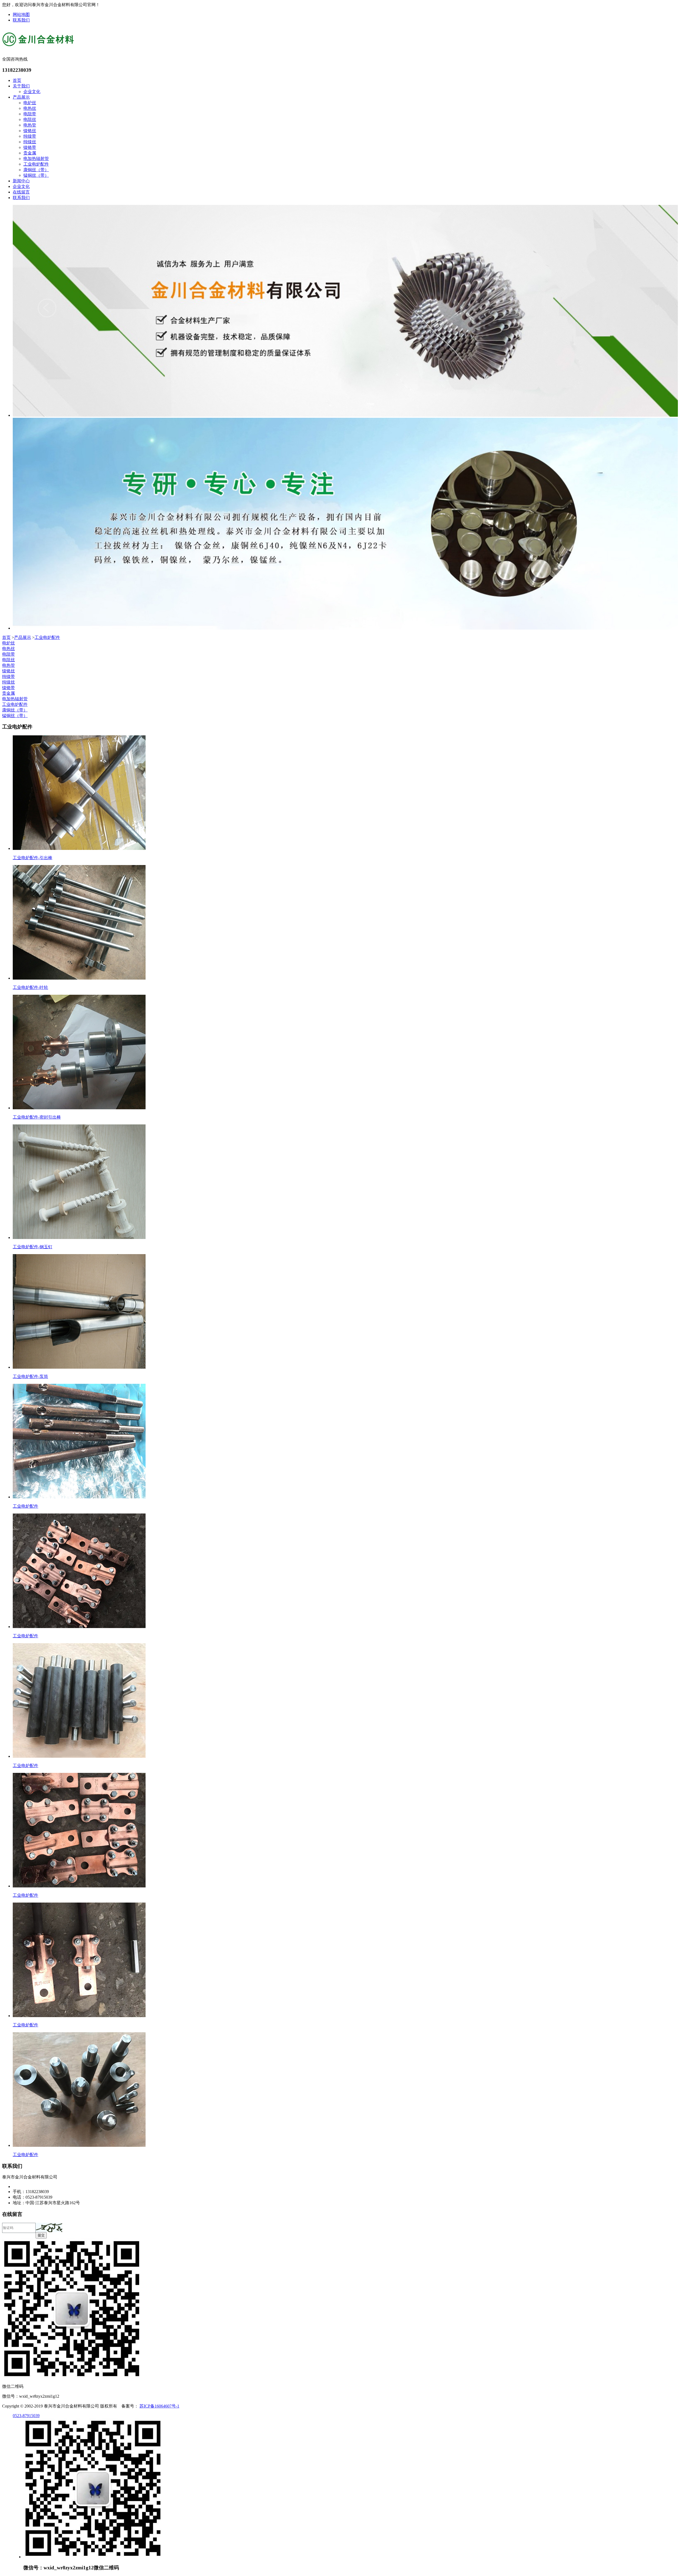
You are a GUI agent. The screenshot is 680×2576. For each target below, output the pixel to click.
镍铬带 (30, 147)
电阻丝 (30, 119)
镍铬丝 (30, 131)
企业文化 (32, 92)
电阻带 (30, 114)
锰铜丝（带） (36, 175)
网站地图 (21, 14)
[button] (49, 2227)
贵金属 (30, 153)
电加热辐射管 (36, 159)
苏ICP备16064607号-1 (159, 2406)
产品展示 (21, 97)
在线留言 (21, 192)
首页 (17, 80)
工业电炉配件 (36, 164)
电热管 (30, 125)
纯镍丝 (30, 142)
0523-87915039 (26, 2416)
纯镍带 (30, 136)
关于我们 (21, 86)
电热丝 (30, 108)
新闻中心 (21, 181)
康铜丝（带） (36, 170)
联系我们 (21, 20)
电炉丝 (30, 103)
